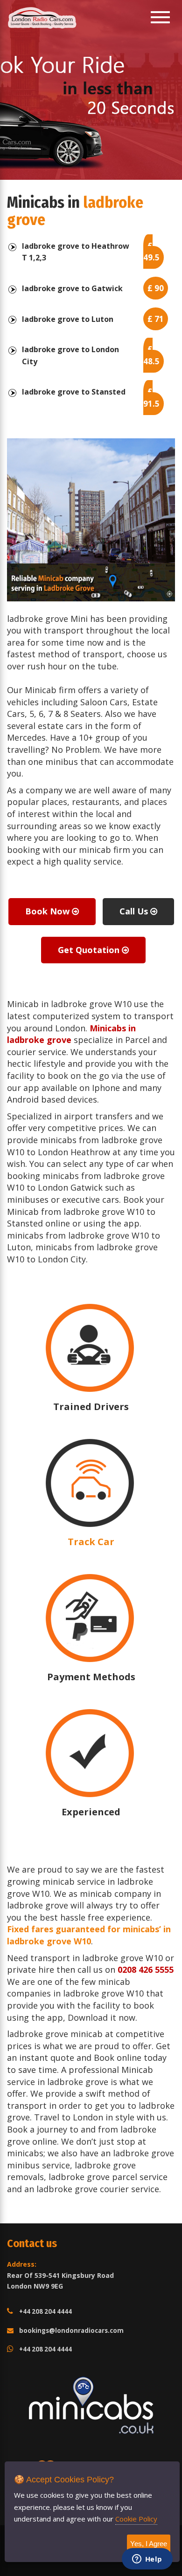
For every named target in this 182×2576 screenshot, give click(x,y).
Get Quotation (90, 950)
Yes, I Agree (149, 2544)
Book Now (49, 911)
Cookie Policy (136, 2519)
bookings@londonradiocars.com (71, 2331)
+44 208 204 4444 (45, 2311)
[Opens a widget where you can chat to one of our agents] (147, 2560)
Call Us (135, 911)
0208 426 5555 (146, 1969)
